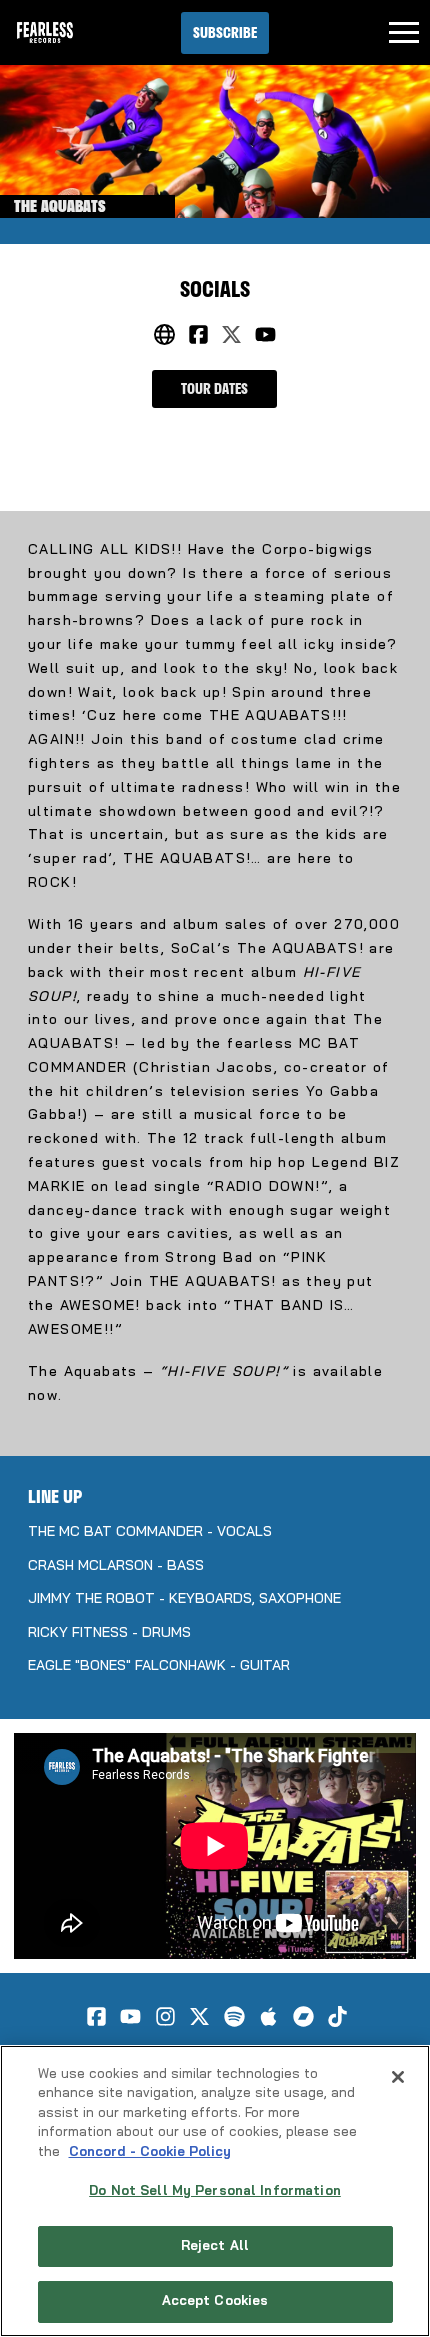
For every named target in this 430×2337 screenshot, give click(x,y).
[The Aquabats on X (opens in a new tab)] (231, 334)
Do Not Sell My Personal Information (215, 2191)
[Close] (398, 2077)
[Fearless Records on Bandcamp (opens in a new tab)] (303, 2016)
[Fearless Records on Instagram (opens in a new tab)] (165, 2016)
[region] (215, 2191)
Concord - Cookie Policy (150, 2152)
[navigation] (404, 33)
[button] (225, 33)
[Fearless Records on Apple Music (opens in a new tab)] (268, 2016)
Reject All (215, 2246)
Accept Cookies (215, 2301)
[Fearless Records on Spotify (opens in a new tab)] (234, 2016)
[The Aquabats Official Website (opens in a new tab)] (164, 334)
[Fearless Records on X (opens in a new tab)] (199, 2016)
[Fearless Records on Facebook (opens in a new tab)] (96, 2016)
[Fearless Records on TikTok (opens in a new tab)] (337, 2016)
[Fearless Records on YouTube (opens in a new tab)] (130, 2016)
